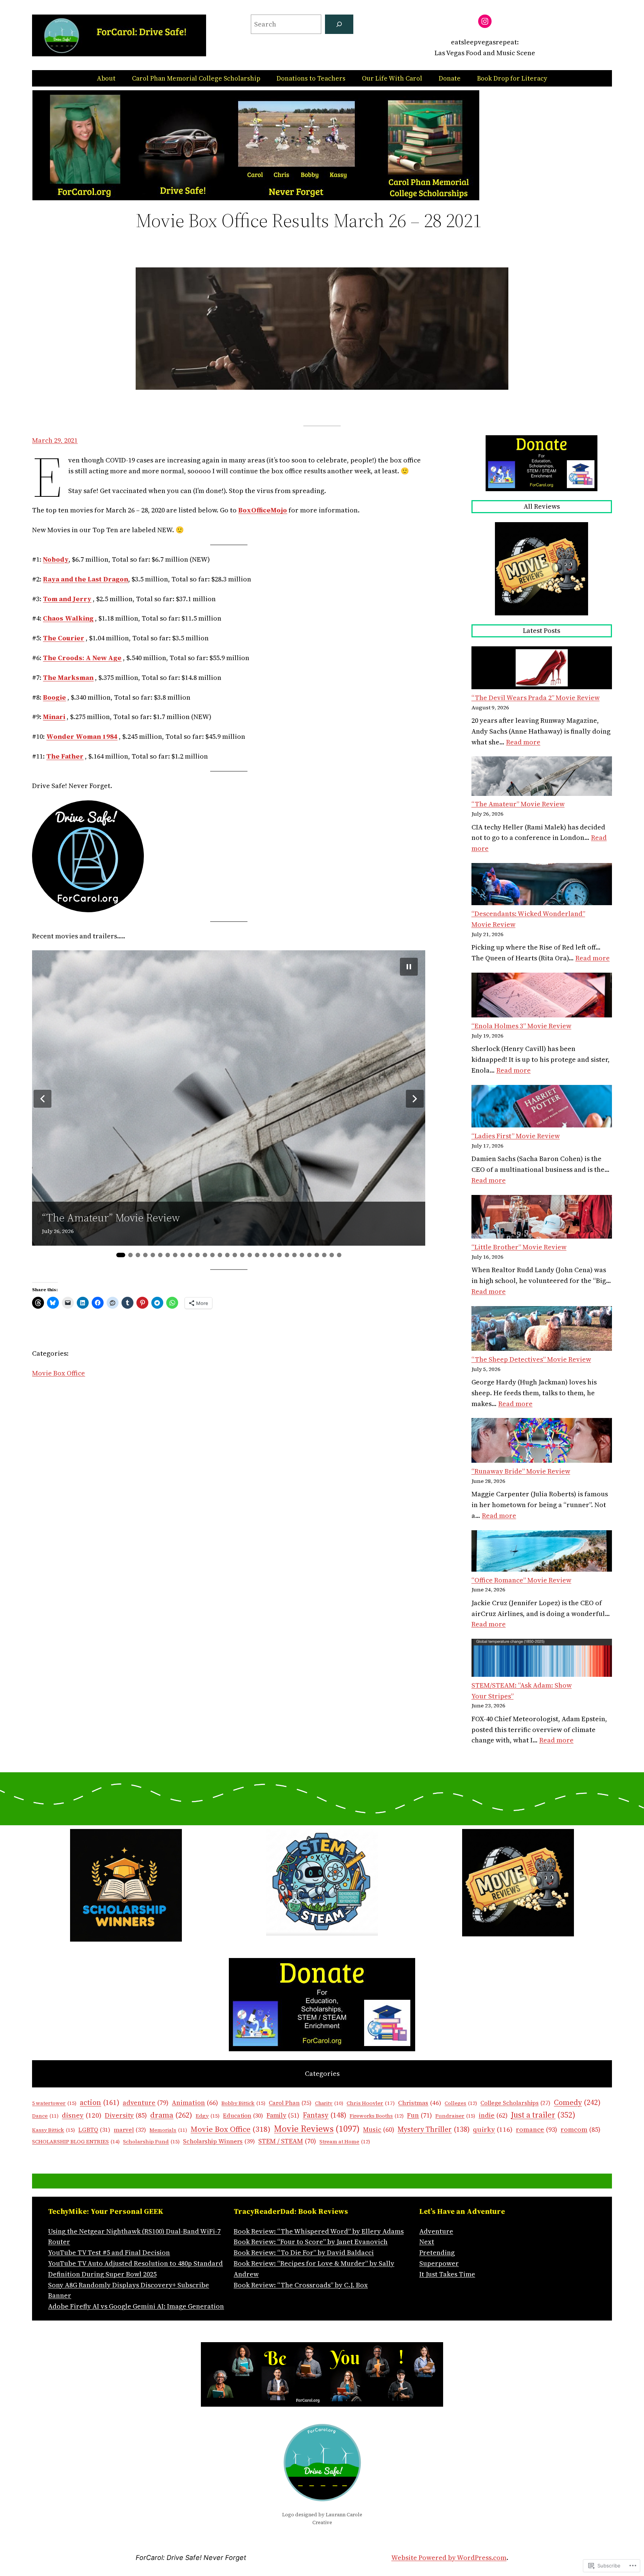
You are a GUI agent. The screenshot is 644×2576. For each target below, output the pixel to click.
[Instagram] (485, 21)
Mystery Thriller (434, 2129)
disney (82, 2115)
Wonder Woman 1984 (82, 736)
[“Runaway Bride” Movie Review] (542, 1442)
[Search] (339, 24)
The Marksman (68, 677)
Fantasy (324, 2115)
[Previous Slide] (42, 1099)
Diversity (126, 2115)
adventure (146, 2103)
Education (243, 2116)
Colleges (461, 2103)
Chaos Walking (68, 618)
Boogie (54, 697)
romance (536, 2129)
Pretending (437, 2252)
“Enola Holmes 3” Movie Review (521, 1026)
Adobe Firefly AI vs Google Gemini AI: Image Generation (136, 2306)
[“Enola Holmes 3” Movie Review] (542, 997)
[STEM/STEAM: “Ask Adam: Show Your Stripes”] (542, 1659)
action (100, 2103)
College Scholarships (515, 2103)
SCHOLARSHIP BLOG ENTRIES (76, 2142)
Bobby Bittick (243, 2103)
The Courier (64, 638)
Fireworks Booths (377, 2116)
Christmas (420, 2103)
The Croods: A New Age (82, 658)
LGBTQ (94, 2130)
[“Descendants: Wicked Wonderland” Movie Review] (542, 886)
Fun (419, 2115)
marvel (130, 2130)
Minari (54, 717)
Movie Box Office (59, 1373)
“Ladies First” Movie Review (516, 1136)
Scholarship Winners (219, 2141)
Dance (45, 2116)
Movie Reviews (317, 2129)
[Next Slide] (415, 1099)
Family (283, 2115)
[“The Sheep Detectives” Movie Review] (542, 1330)
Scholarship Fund (151, 2142)
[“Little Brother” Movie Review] (542, 1219)
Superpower (439, 2263)
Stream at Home (345, 2142)
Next (427, 2242)
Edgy (208, 2116)
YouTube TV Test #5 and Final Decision (109, 2252)
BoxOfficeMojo (263, 510)
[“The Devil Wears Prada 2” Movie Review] (542, 669)
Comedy (577, 2102)
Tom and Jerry (67, 599)
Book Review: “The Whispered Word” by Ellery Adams (319, 2231)
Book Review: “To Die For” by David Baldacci (304, 2252)
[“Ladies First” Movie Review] (542, 1108)
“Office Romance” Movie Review (521, 1580)
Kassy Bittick (53, 2130)
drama (171, 2115)
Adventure (436, 2231)
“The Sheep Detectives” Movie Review (531, 1359)
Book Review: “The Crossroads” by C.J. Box (301, 2285)
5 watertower (54, 2103)
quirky (493, 2129)
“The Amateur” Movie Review (111, 1218)
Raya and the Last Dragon (86, 579)
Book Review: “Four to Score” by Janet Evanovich (311, 2242)
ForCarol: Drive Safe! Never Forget (191, 2558)
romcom (580, 2129)
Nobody (56, 559)
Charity (329, 2103)
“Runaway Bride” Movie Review (521, 1471)
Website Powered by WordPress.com (449, 2558)
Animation (195, 2103)
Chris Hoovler (371, 2103)
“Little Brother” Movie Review (519, 1247)
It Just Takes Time (447, 2274)
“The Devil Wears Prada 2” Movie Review (536, 698)
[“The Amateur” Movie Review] (542, 778)
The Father (65, 756)
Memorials (168, 2130)
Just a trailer (543, 2115)
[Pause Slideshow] (409, 967)
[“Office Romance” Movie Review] (542, 1553)
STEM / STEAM (287, 2141)
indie (493, 2115)
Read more (523, 742)
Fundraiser (455, 2116)
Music (379, 2130)
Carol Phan (290, 2103)
